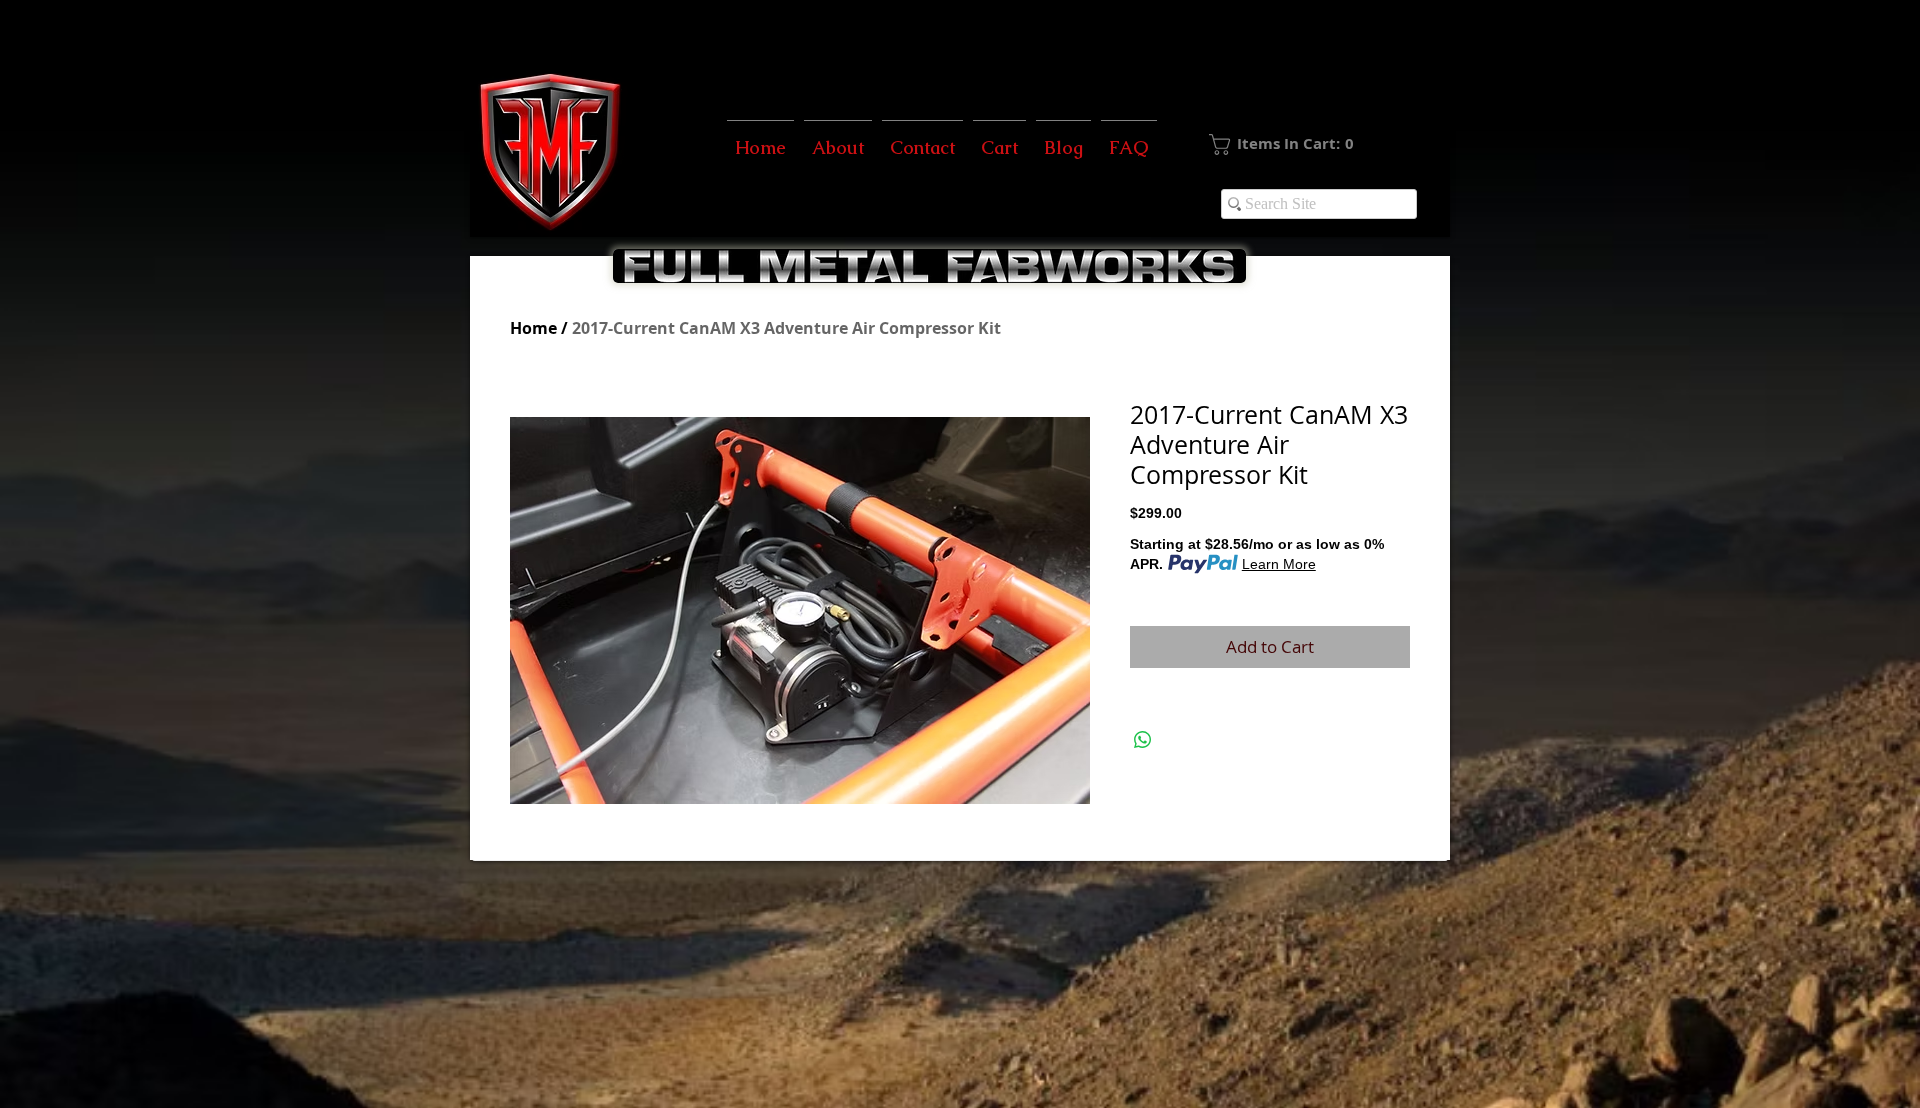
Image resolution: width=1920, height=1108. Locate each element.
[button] (1315, 144)
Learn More (1279, 564)
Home (533, 328)
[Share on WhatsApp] (1143, 740)
